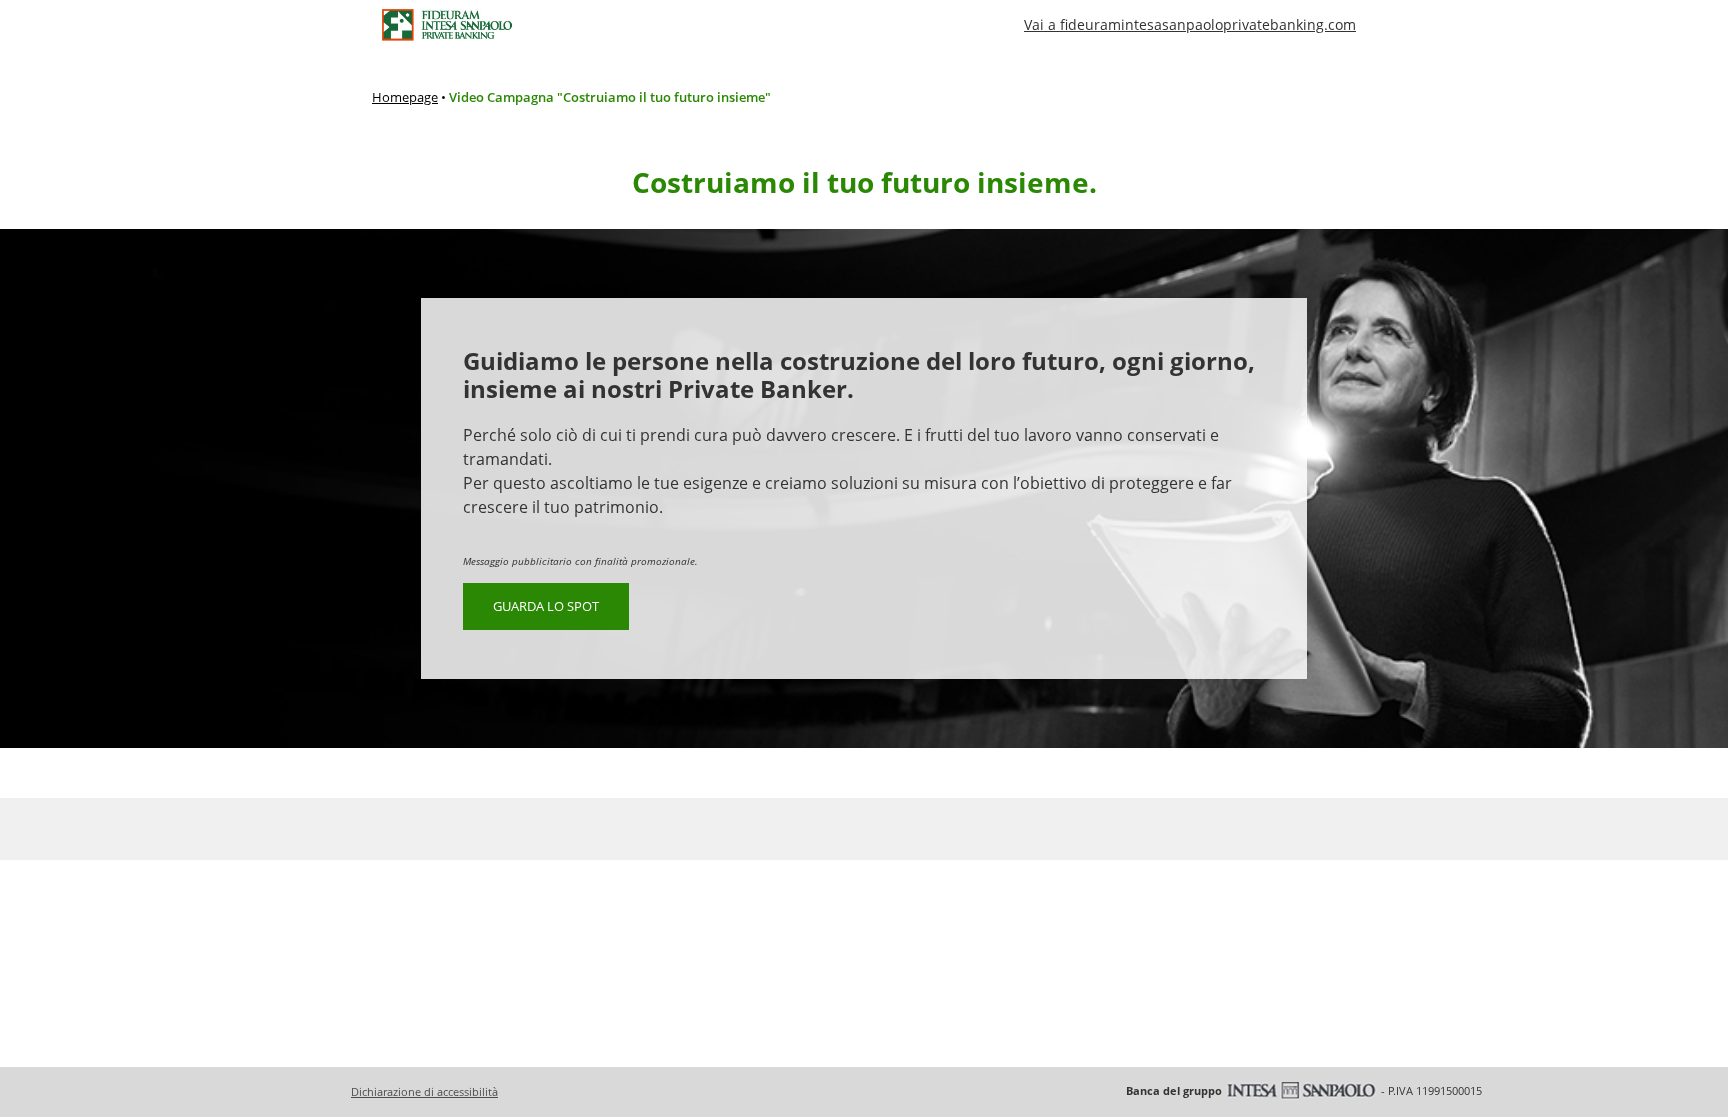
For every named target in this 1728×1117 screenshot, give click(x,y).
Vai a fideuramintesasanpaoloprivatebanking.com (1190, 24)
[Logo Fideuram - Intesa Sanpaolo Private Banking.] (446, 25)
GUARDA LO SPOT (546, 606)
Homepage (405, 97)
